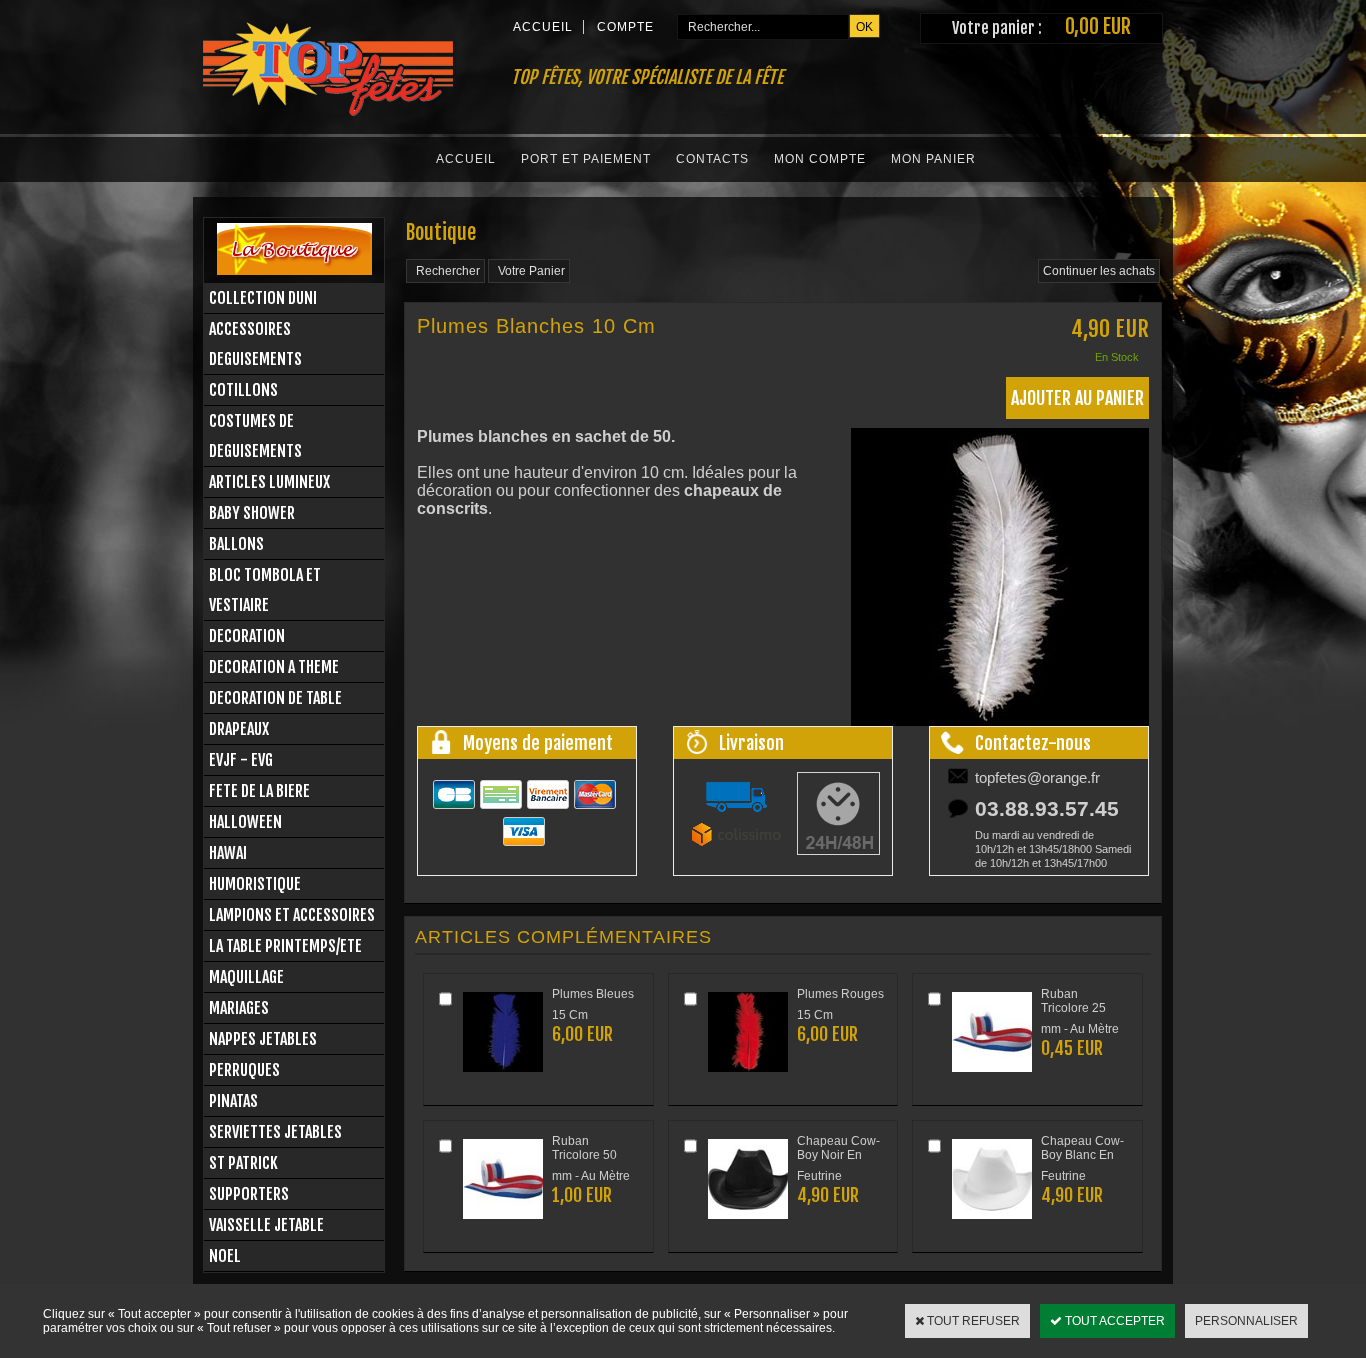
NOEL (225, 1256)
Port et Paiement (586, 159)
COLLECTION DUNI (263, 298)
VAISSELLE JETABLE (266, 1225)
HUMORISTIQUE (255, 884)
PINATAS (233, 1101)
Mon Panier (933, 159)
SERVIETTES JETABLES (275, 1132)
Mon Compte (820, 159)
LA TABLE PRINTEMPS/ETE (285, 946)
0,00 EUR (1098, 26)
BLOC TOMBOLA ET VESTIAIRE (265, 590)
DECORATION (247, 636)
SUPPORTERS (249, 1194)
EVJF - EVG (241, 760)
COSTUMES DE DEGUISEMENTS (255, 436)
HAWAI (228, 853)
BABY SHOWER (252, 513)
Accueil (466, 159)
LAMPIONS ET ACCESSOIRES (292, 915)
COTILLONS (243, 390)
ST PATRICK (243, 1163)
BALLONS (236, 544)
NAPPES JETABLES (263, 1039)
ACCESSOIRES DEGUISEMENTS (255, 344)
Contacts (712, 159)
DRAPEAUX (239, 729)
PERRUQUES (244, 1070)
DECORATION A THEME (274, 667)
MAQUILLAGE (246, 977)
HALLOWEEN (245, 822)
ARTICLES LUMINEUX (269, 482)
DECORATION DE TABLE (275, 698)
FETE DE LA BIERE (259, 791)
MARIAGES (239, 1008)
